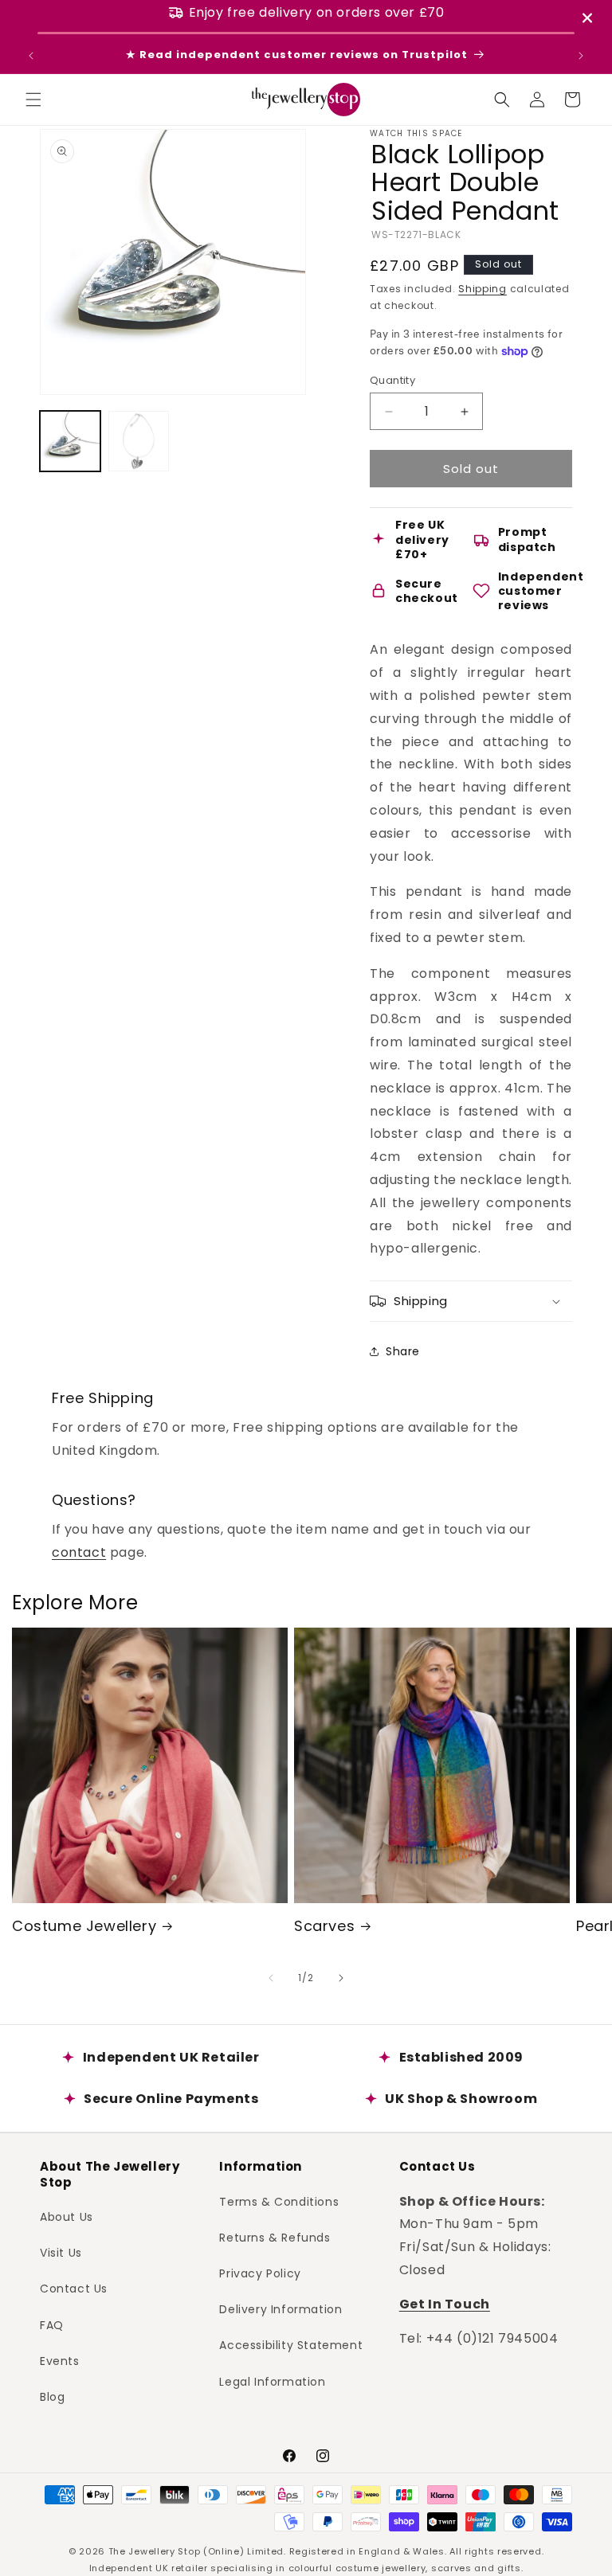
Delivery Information (280, 2309)
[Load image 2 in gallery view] (139, 441)
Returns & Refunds (275, 2238)
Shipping (483, 289)
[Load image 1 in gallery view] (70, 441)
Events (60, 2361)
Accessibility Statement (291, 2345)
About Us (67, 2217)
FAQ (52, 2325)
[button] (33, 100)
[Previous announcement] (31, 56)
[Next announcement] (581, 56)
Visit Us (61, 2253)
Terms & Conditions (279, 2202)
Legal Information (272, 2382)
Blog (52, 2397)
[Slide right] (341, 1978)
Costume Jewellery (84, 1926)
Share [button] (403, 1351)
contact (79, 1552)
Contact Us (74, 2289)
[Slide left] (271, 1978)
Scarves (324, 1926)
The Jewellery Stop (155, 2551)
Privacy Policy (260, 2273)
